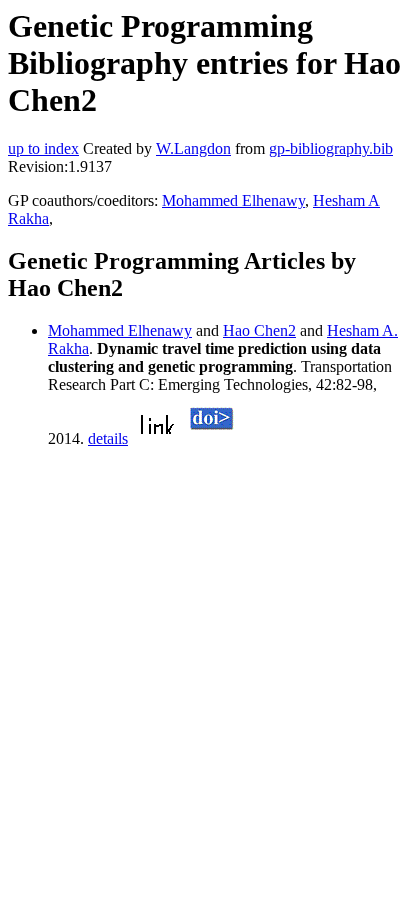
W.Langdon (193, 148)
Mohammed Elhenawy (233, 200)
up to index (43, 148)
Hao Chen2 (259, 330)
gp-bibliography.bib (331, 148)
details (108, 438)
